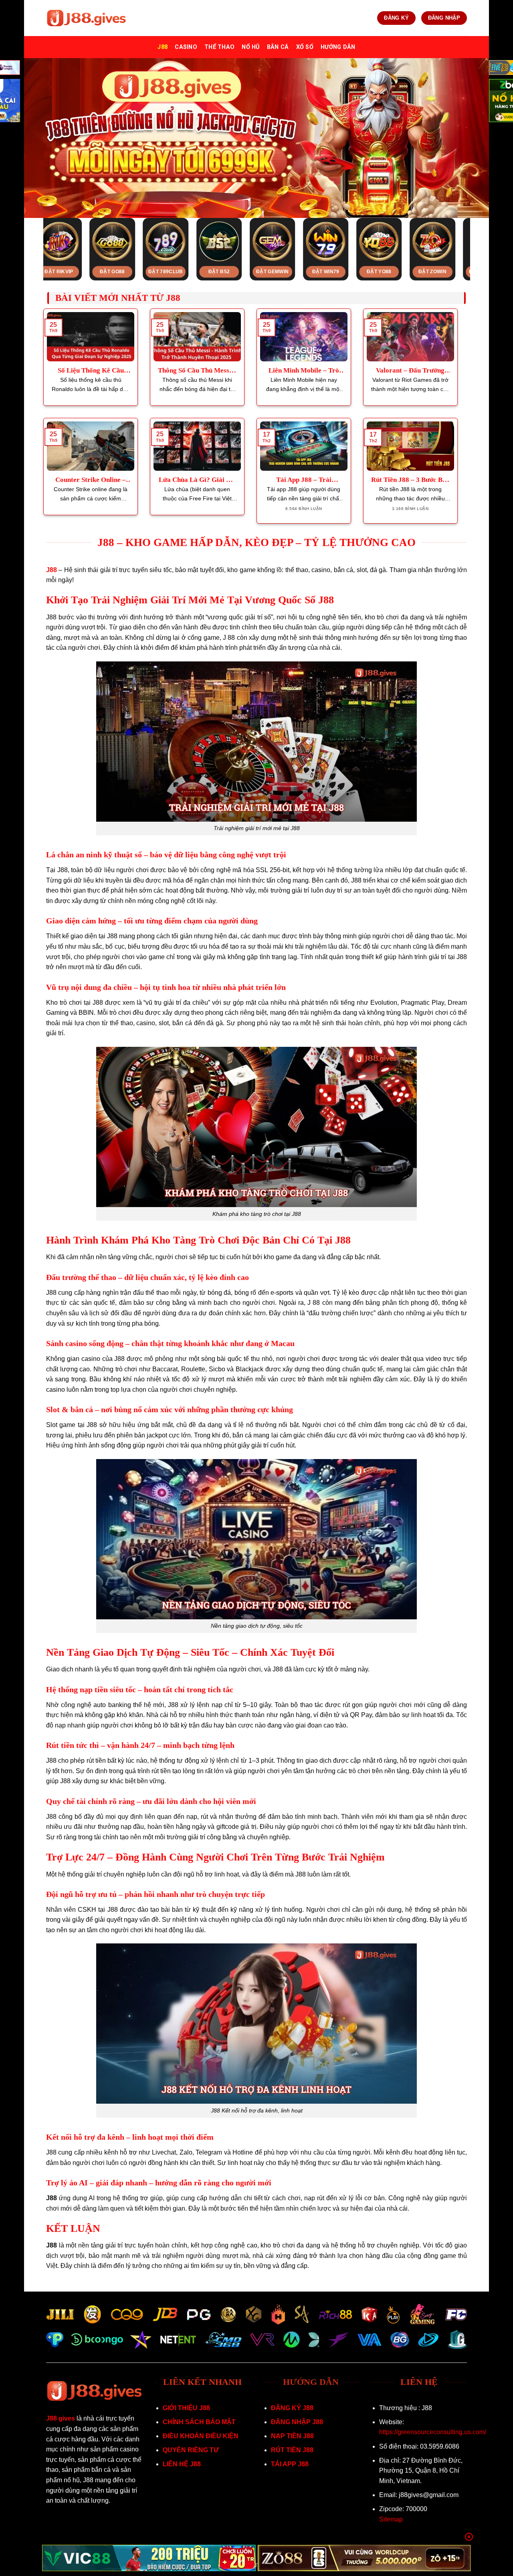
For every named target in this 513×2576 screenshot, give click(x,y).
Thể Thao (219, 47)
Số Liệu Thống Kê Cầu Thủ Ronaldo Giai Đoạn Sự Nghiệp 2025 (91, 371)
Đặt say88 (181, 272)
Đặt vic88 (288, 272)
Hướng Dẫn (338, 47)
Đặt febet (234, 272)
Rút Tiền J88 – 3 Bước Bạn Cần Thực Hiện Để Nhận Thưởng (410, 480)
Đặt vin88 (395, 272)
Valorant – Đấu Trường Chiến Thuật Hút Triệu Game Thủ (410, 371)
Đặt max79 (448, 272)
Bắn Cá (278, 47)
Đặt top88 (128, 272)
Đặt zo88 (341, 272)
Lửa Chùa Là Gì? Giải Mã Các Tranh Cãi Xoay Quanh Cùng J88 (197, 480)
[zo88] (365, 2558)
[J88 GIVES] (86, 18)
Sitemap (391, 2519)
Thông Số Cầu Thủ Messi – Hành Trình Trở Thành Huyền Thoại (197, 371)
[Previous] (35, 232)
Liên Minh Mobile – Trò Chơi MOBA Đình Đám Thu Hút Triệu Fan (304, 371)
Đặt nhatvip (75, 272)
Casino (186, 47)
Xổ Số (305, 47)
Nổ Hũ (250, 47)
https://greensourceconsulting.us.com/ (433, 2432)
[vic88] (149, 2558)
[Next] (478, 232)
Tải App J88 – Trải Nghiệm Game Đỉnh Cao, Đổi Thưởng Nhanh (304, 480)
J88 (163, 47)
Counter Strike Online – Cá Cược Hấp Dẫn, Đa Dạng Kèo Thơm (91, 480)
